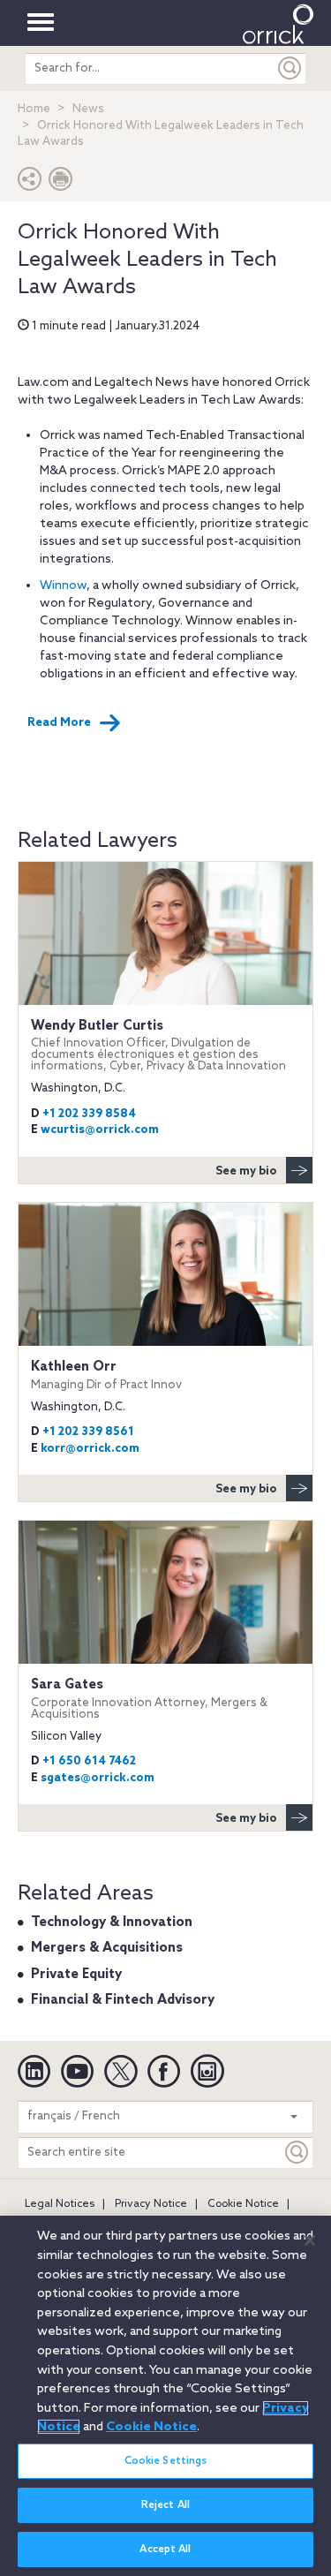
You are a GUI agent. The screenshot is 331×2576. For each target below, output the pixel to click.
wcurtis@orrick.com (100, 1130)
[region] (165, 2396)
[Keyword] (297, 2153)
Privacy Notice (151, 2204)
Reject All (165, 2505)
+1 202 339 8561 (88, 1432)
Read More (59, 723)
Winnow (63, 586)
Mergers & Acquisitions (107, 1948)
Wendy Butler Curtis (158, 1046)
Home (34, 109)
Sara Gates (149, 1699)
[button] (30, 183)
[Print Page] (61, 183)
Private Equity (76, 1975)
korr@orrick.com (90, 1449)
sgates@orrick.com (98, 1778)
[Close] (310, 2240)
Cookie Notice (243, 2204)
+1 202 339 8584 (89, 1114)
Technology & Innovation (112, 1923)
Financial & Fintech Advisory (123, 2000)
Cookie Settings (166, 2461)
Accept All (165, 2550)
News (88, 109)
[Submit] (290, 68)
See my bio (246, 1171)
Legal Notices (60, 2204)
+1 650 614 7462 (89, 1761)
